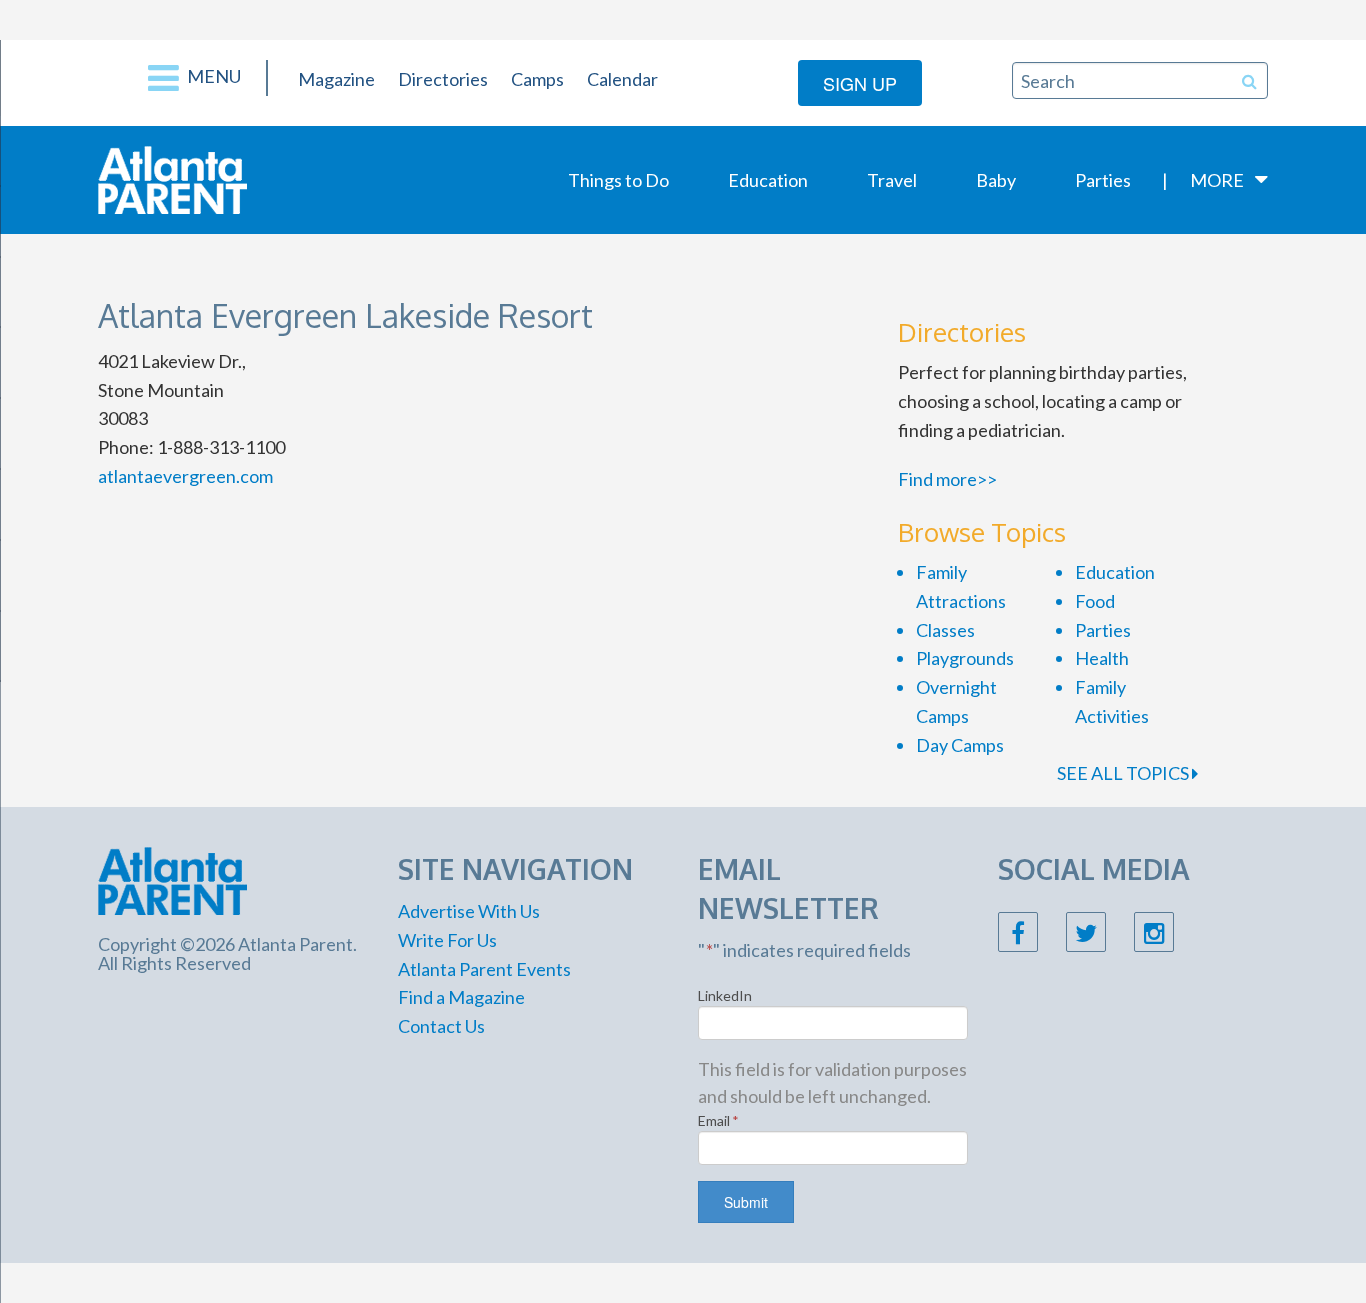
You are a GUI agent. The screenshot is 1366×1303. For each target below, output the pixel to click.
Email (718, 1120)
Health (1102, 658)
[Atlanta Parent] (172, 178)
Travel (892, 180)
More (1217, 180)
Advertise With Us (469, 911)
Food (1095, 601)
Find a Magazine (461, 997)
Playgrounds (965, 658)
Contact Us (441, 1026)
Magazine (336, 79)
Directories (443, 79)
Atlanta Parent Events (484, 969)
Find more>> (947, 479)
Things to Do (618, 180)
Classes (945, 630)
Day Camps (960, 745)
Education (768, 180)
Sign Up (860, 83)
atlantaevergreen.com (185, 476)
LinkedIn (725, 995)
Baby (996, 180)
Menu (212, 76)
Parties (1103, 180)
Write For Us (447, 940)
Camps (537, 79)
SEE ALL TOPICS (1124, 773)
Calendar (622, 79)
